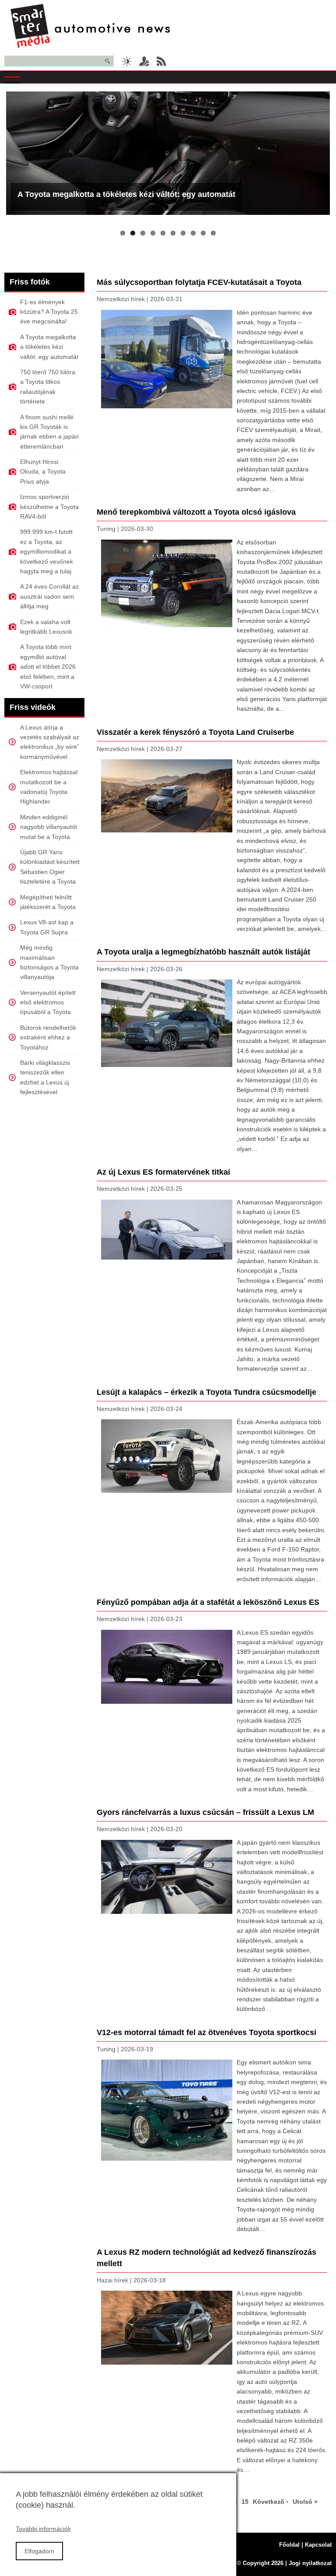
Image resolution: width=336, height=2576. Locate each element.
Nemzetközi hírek (121, 299)
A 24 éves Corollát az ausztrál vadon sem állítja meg (49, 596)
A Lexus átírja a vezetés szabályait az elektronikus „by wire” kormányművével (50, 742)
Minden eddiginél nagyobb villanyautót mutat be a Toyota (49, 827)
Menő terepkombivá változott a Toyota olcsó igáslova (196, 512)
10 (213, 233)
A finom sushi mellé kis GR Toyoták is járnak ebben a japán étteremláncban (49, 432)
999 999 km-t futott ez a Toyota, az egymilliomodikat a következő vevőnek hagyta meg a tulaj (47, 551)
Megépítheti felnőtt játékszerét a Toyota (48, 902)
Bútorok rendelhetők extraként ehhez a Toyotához (48, 1037)
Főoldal (289, 2545)
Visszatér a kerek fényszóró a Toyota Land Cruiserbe (195, 732)
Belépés (144, 61)
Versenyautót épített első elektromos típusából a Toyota (48, 1002)
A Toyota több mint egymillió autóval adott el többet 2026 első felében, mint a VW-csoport (48, 667)
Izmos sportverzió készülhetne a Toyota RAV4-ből (49, 507)
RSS (161, 61)
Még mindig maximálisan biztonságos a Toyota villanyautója (49, 962)
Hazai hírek (112, 2280)
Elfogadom (39, 2551)
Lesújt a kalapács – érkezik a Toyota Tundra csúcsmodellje (206, 1392)
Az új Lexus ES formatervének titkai (163, 1172)
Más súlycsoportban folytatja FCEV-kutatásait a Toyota (199, 282)
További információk (43, 2529)
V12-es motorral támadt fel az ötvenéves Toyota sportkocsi (206, 2032)
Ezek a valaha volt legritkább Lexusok (46, 627)
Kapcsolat (318, 2545)
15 (246, 2502)
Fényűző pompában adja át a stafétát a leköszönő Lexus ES (208, 1602)
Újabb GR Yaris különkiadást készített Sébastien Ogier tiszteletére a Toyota (50, 867)
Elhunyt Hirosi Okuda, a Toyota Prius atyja (43, 472)
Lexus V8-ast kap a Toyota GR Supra (47, 927)
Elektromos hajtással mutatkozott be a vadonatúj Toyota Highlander (49, 787)
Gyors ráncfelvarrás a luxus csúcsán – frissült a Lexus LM (205, 1812)
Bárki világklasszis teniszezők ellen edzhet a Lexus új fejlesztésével (45, 1077)
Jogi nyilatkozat (310, 2563)
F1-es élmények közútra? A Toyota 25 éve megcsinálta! (49, 312)
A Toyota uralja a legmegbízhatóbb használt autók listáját (203, 952)
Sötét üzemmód (126, 61)
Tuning (106, 529)
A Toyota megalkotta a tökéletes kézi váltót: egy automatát (126, 194)
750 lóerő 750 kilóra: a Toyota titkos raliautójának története (49, 387)
